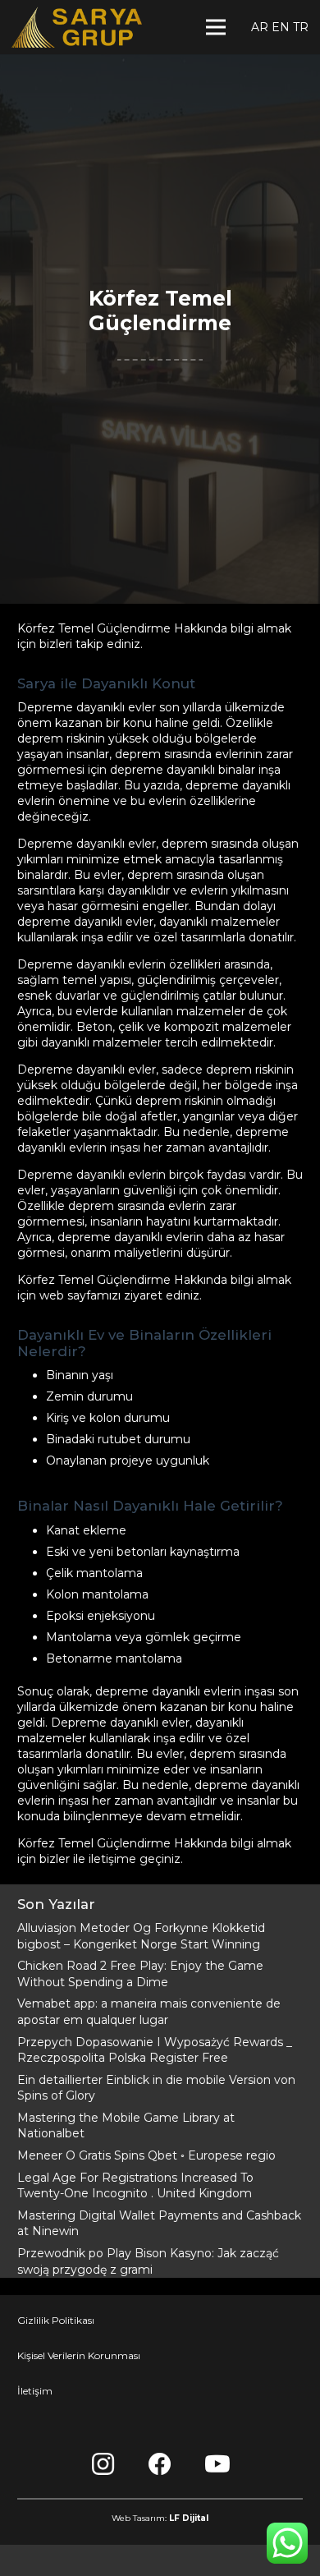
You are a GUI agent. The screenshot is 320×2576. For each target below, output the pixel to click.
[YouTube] (217, 2464)
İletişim (35, 2391)
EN (281, 27)
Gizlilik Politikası (56, 2320)
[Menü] (216, 27)
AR (260, 27)
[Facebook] (160, 2464)
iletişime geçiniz (135, 1859)
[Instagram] (103, 2464)
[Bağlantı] (77, 27)
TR (301, 27)
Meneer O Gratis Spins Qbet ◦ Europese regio (146, 2155)
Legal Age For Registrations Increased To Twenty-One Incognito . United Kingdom (135, 2186)
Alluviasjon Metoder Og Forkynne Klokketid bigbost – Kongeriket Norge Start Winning (141, 1936)
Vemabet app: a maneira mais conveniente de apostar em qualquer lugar (149, 2012)
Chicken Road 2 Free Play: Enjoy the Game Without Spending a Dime (140, 1974)
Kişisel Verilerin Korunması (79, 2355)
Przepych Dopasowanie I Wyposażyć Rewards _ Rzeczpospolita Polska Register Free (155, 2050)
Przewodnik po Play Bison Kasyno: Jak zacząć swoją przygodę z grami (148, 2261)
